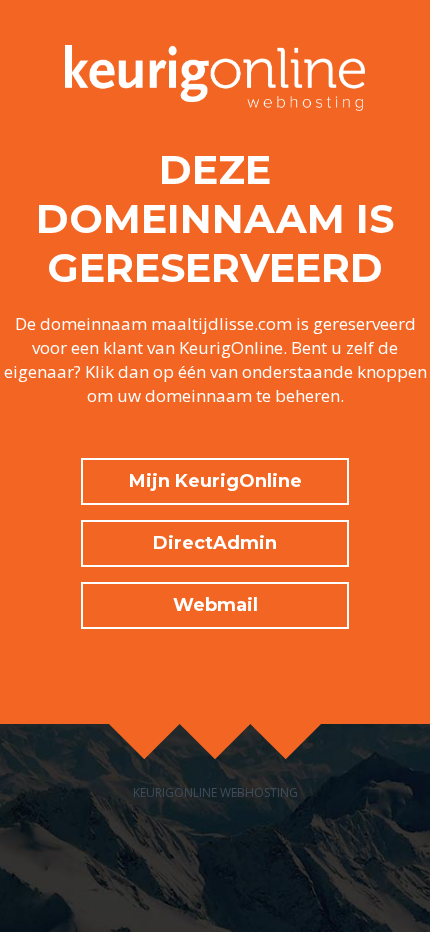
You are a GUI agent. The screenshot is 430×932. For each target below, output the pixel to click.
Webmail (215, 605)
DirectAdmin (215, 543)
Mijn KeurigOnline (215, 481)
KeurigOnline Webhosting (215, 792)
